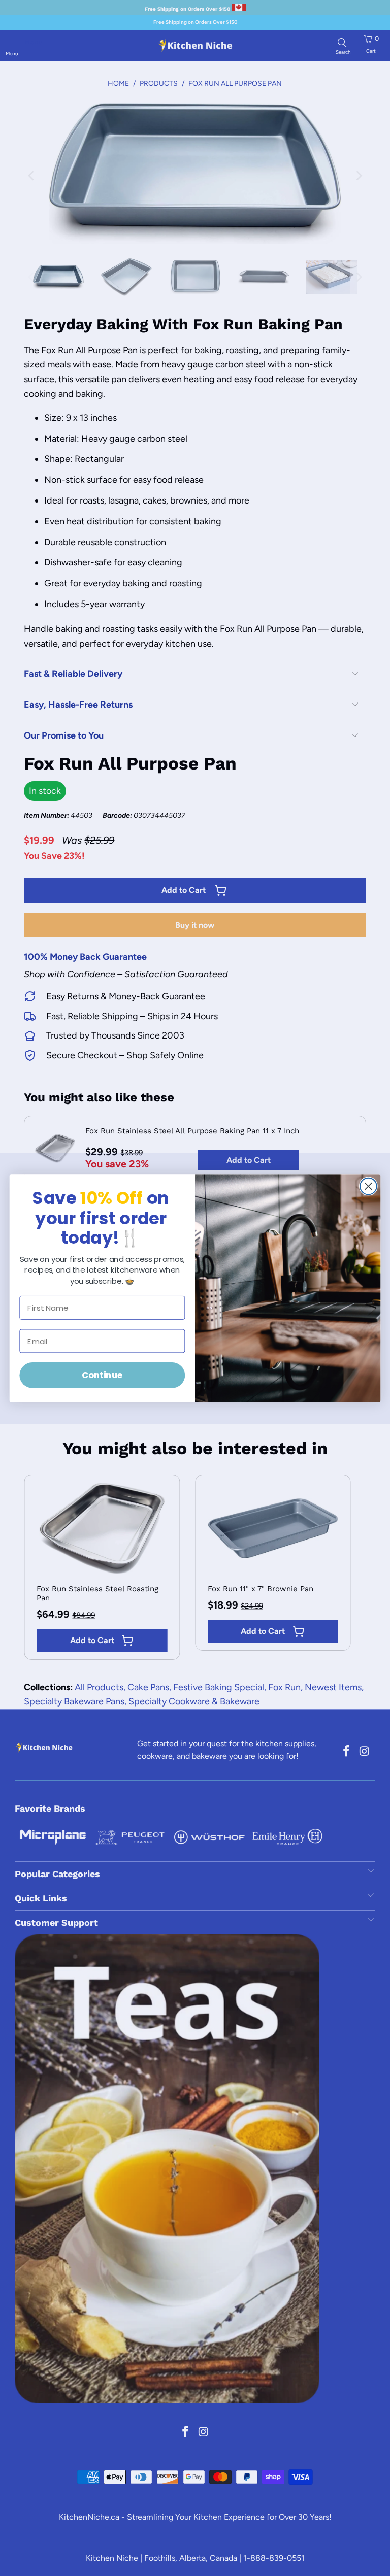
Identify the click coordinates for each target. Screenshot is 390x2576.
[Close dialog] (368, 1186)
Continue (102, 1375)
